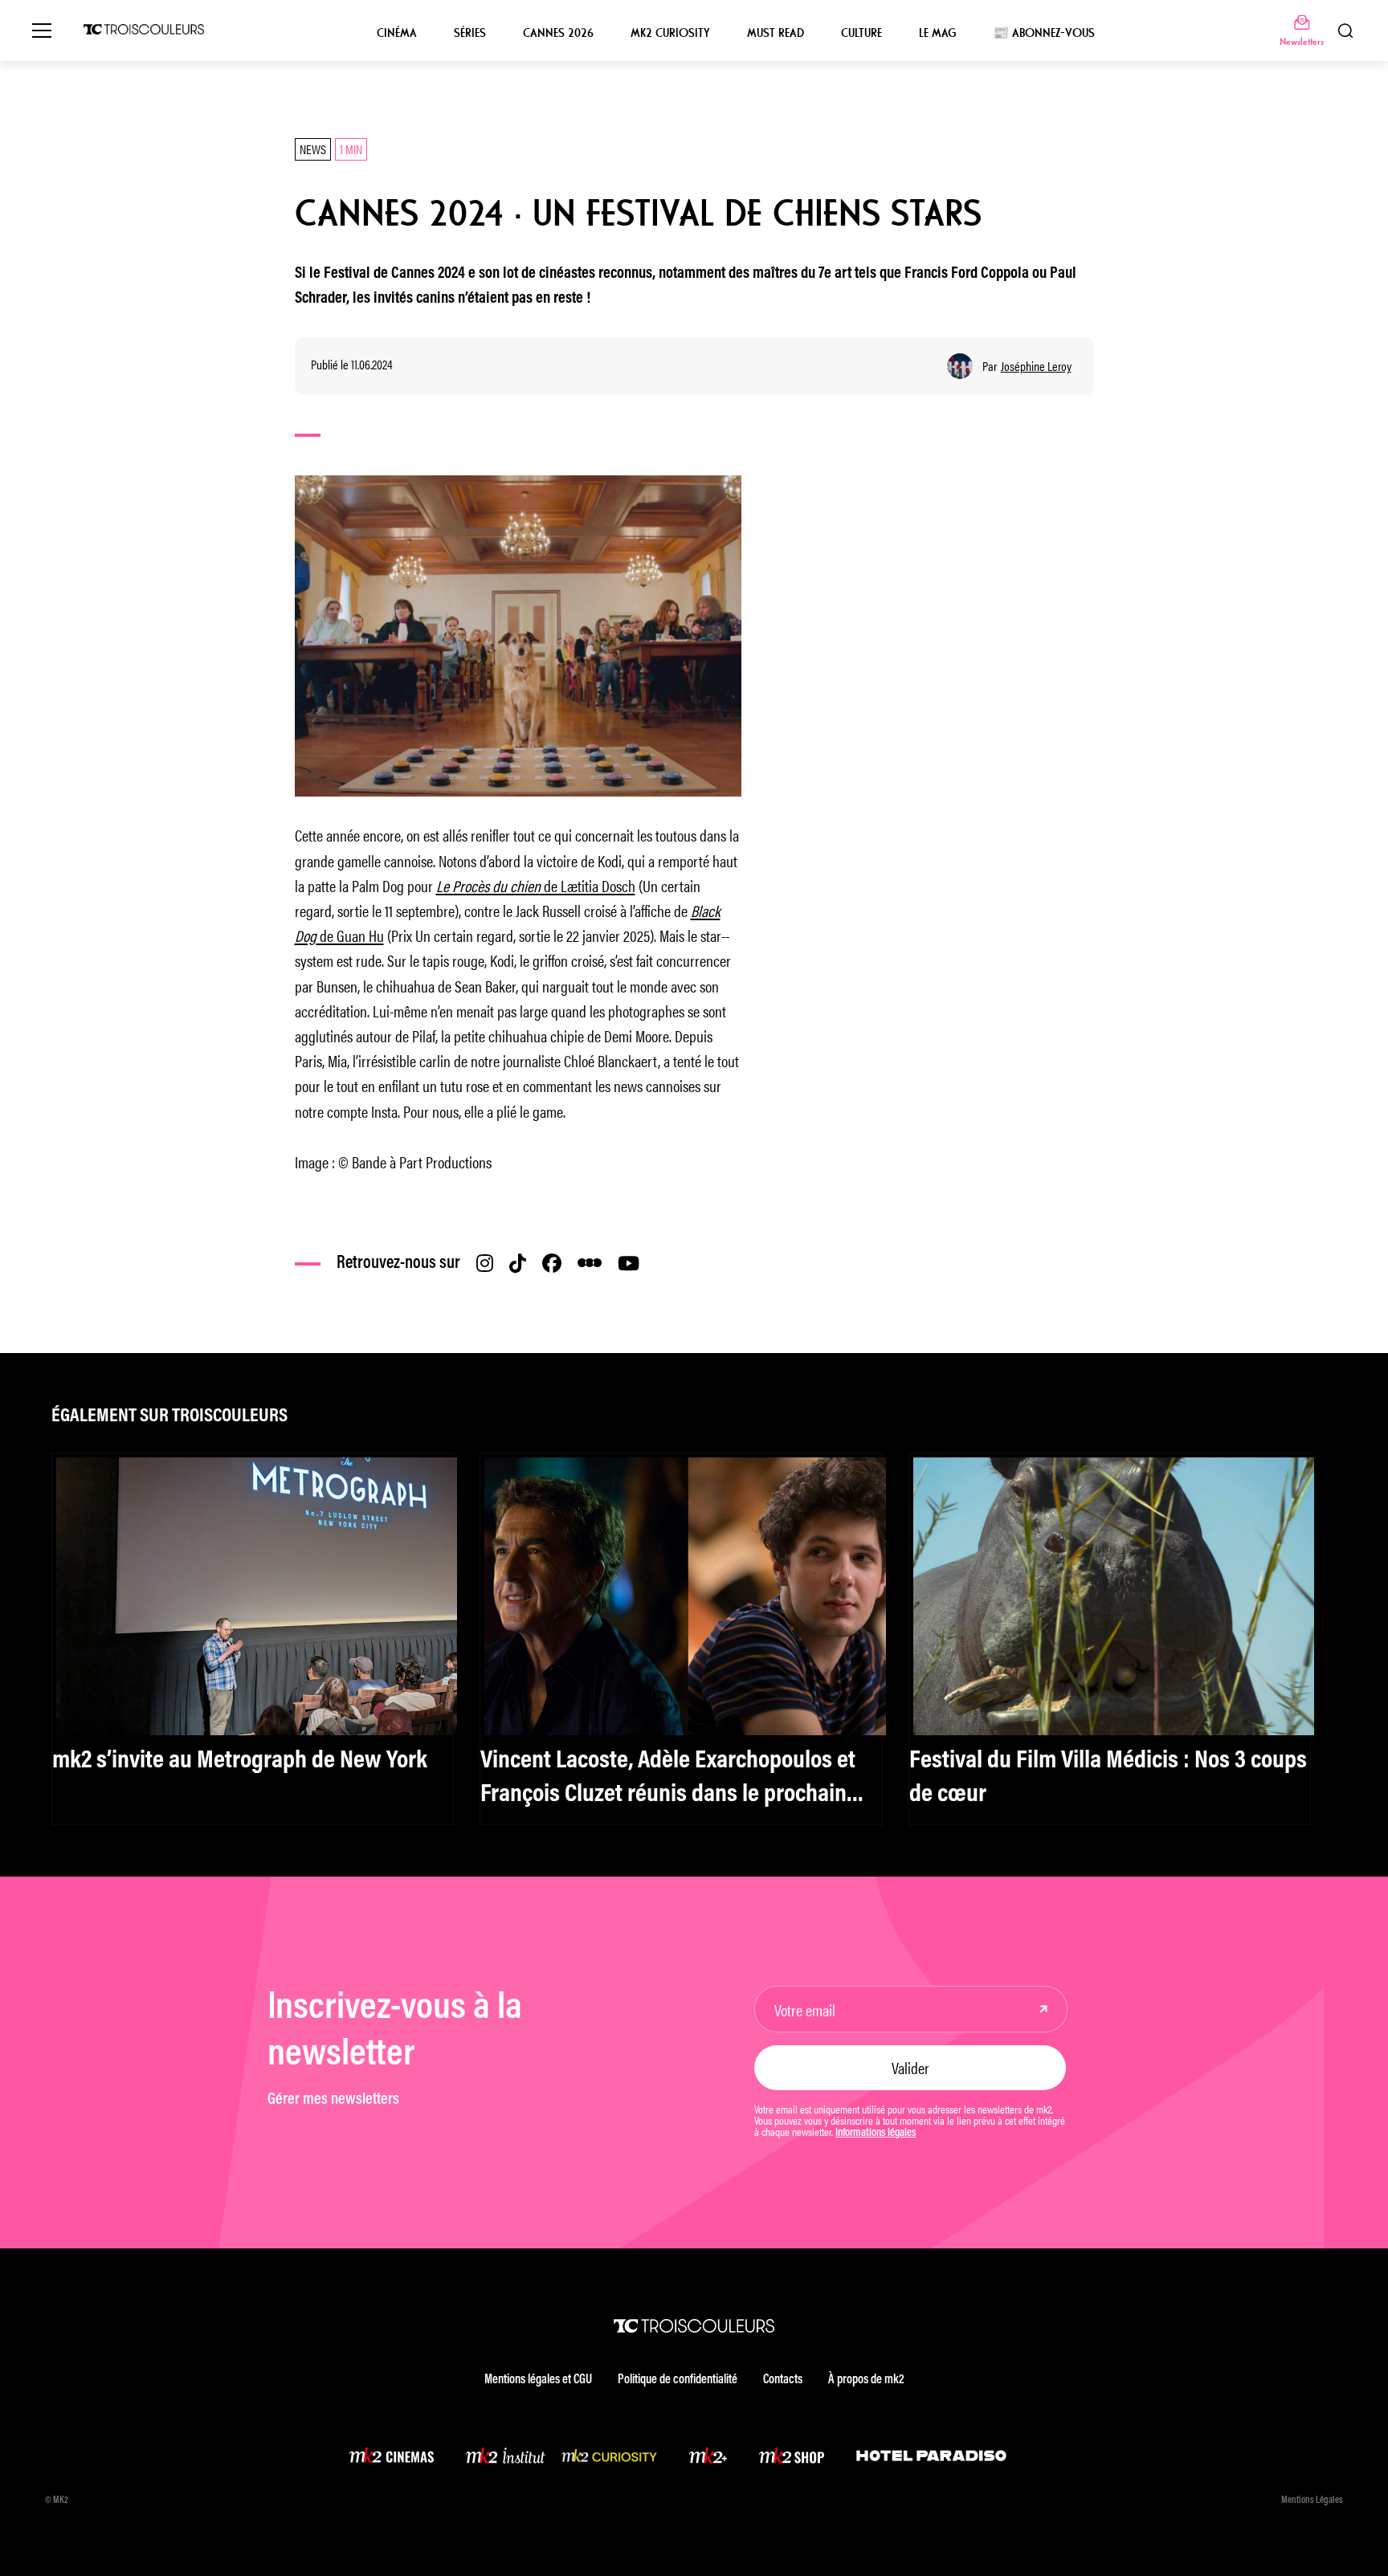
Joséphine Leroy (1036, 366)
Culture (861, 33)
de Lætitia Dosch (536, 885)
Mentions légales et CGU (538, 2380)
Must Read (776, 33)
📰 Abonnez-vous (1044, 33)
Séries (470, 33)
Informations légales (876, 2134)
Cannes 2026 (558, 33)
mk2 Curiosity (670, 33)
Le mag (937, 33)
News (313, 149)
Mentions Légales (1312, 2501)
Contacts (783, 2380)
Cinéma (397, 33)
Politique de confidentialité (678, 2380)
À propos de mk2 (866, 2380)
